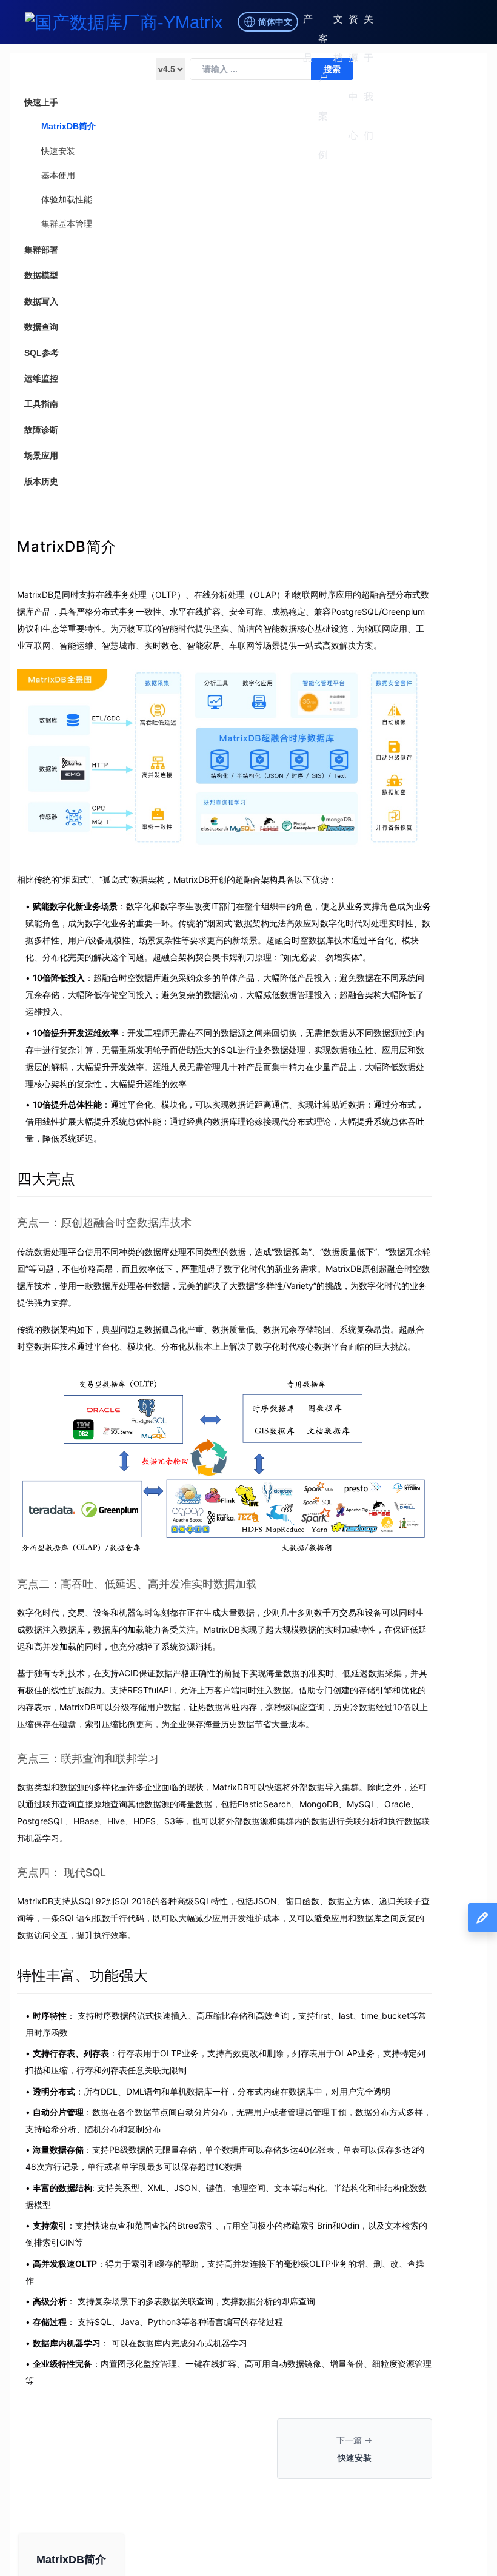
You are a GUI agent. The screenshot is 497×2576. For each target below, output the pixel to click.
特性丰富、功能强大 (82, 1975)
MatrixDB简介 (68, 126)
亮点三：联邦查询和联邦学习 (88, 1758)
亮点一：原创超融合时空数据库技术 (104, 1223)
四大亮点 (46, 1179)
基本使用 (58, 175)
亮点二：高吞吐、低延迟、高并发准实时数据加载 (137, 1584)
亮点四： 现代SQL (62, 1872)
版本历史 (41, 481)
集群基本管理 (67, 224)
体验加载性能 (67, 199)
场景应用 (41, 455)
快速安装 (58, 151)
